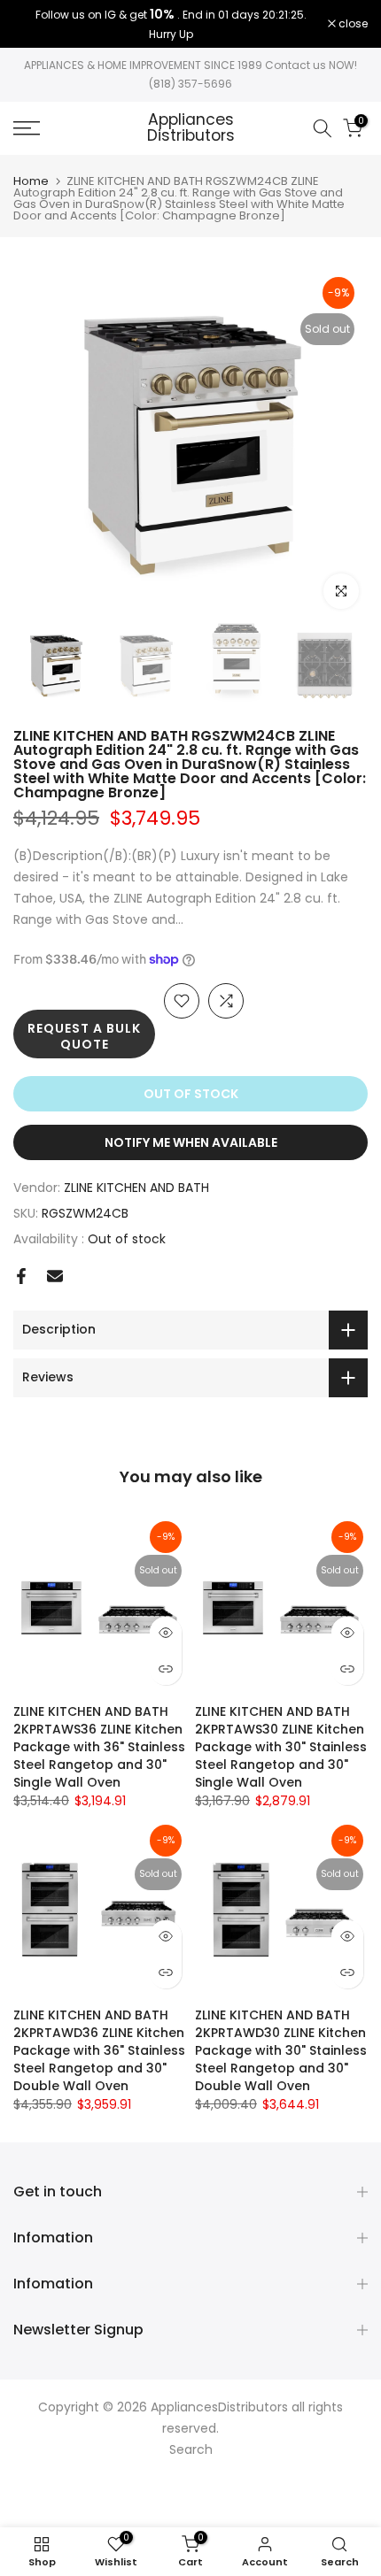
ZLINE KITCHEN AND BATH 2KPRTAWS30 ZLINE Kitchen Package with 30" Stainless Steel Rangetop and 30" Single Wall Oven (281, 1747)
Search (191, 2449)
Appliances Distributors (191, 128)
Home (31, 181)
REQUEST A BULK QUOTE (84, 1036)
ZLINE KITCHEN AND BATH (136, 1188)
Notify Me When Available (191, 1142)
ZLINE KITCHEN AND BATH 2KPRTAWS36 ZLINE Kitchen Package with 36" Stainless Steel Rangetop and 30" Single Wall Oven (99, 1747)
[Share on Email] (55, 1276)
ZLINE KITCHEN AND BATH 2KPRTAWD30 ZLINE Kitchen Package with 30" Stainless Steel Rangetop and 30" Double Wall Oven (281, 2050)
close (352, 24)
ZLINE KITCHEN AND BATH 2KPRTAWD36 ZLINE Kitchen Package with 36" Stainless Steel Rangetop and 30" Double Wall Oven (99, 2050)
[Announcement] (171, 24)
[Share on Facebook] (21, 1276)
